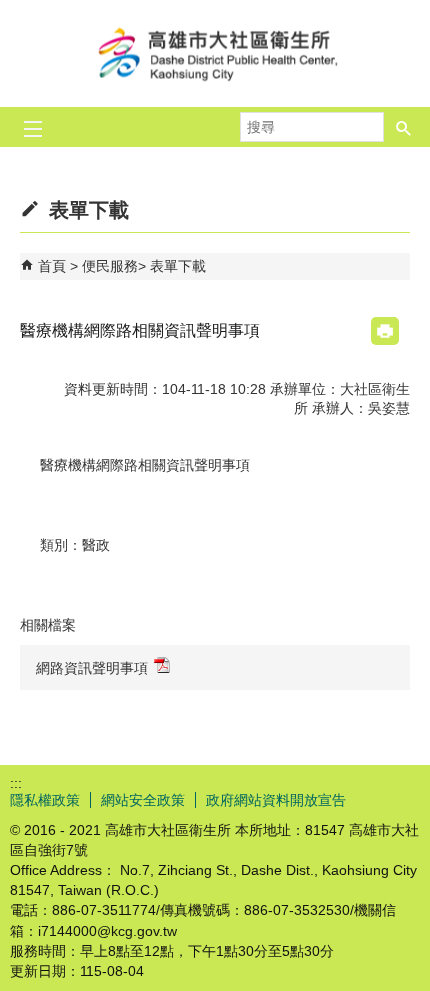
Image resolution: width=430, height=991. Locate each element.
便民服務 (110, 266)
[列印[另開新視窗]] (385, 331)
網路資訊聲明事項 (92, 668)
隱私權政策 (45, 800)
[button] (404, 127)
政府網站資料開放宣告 (276, 800)
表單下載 (178, 266)
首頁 (52, 266)
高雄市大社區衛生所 (215, 53)
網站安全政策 (143, 800)
